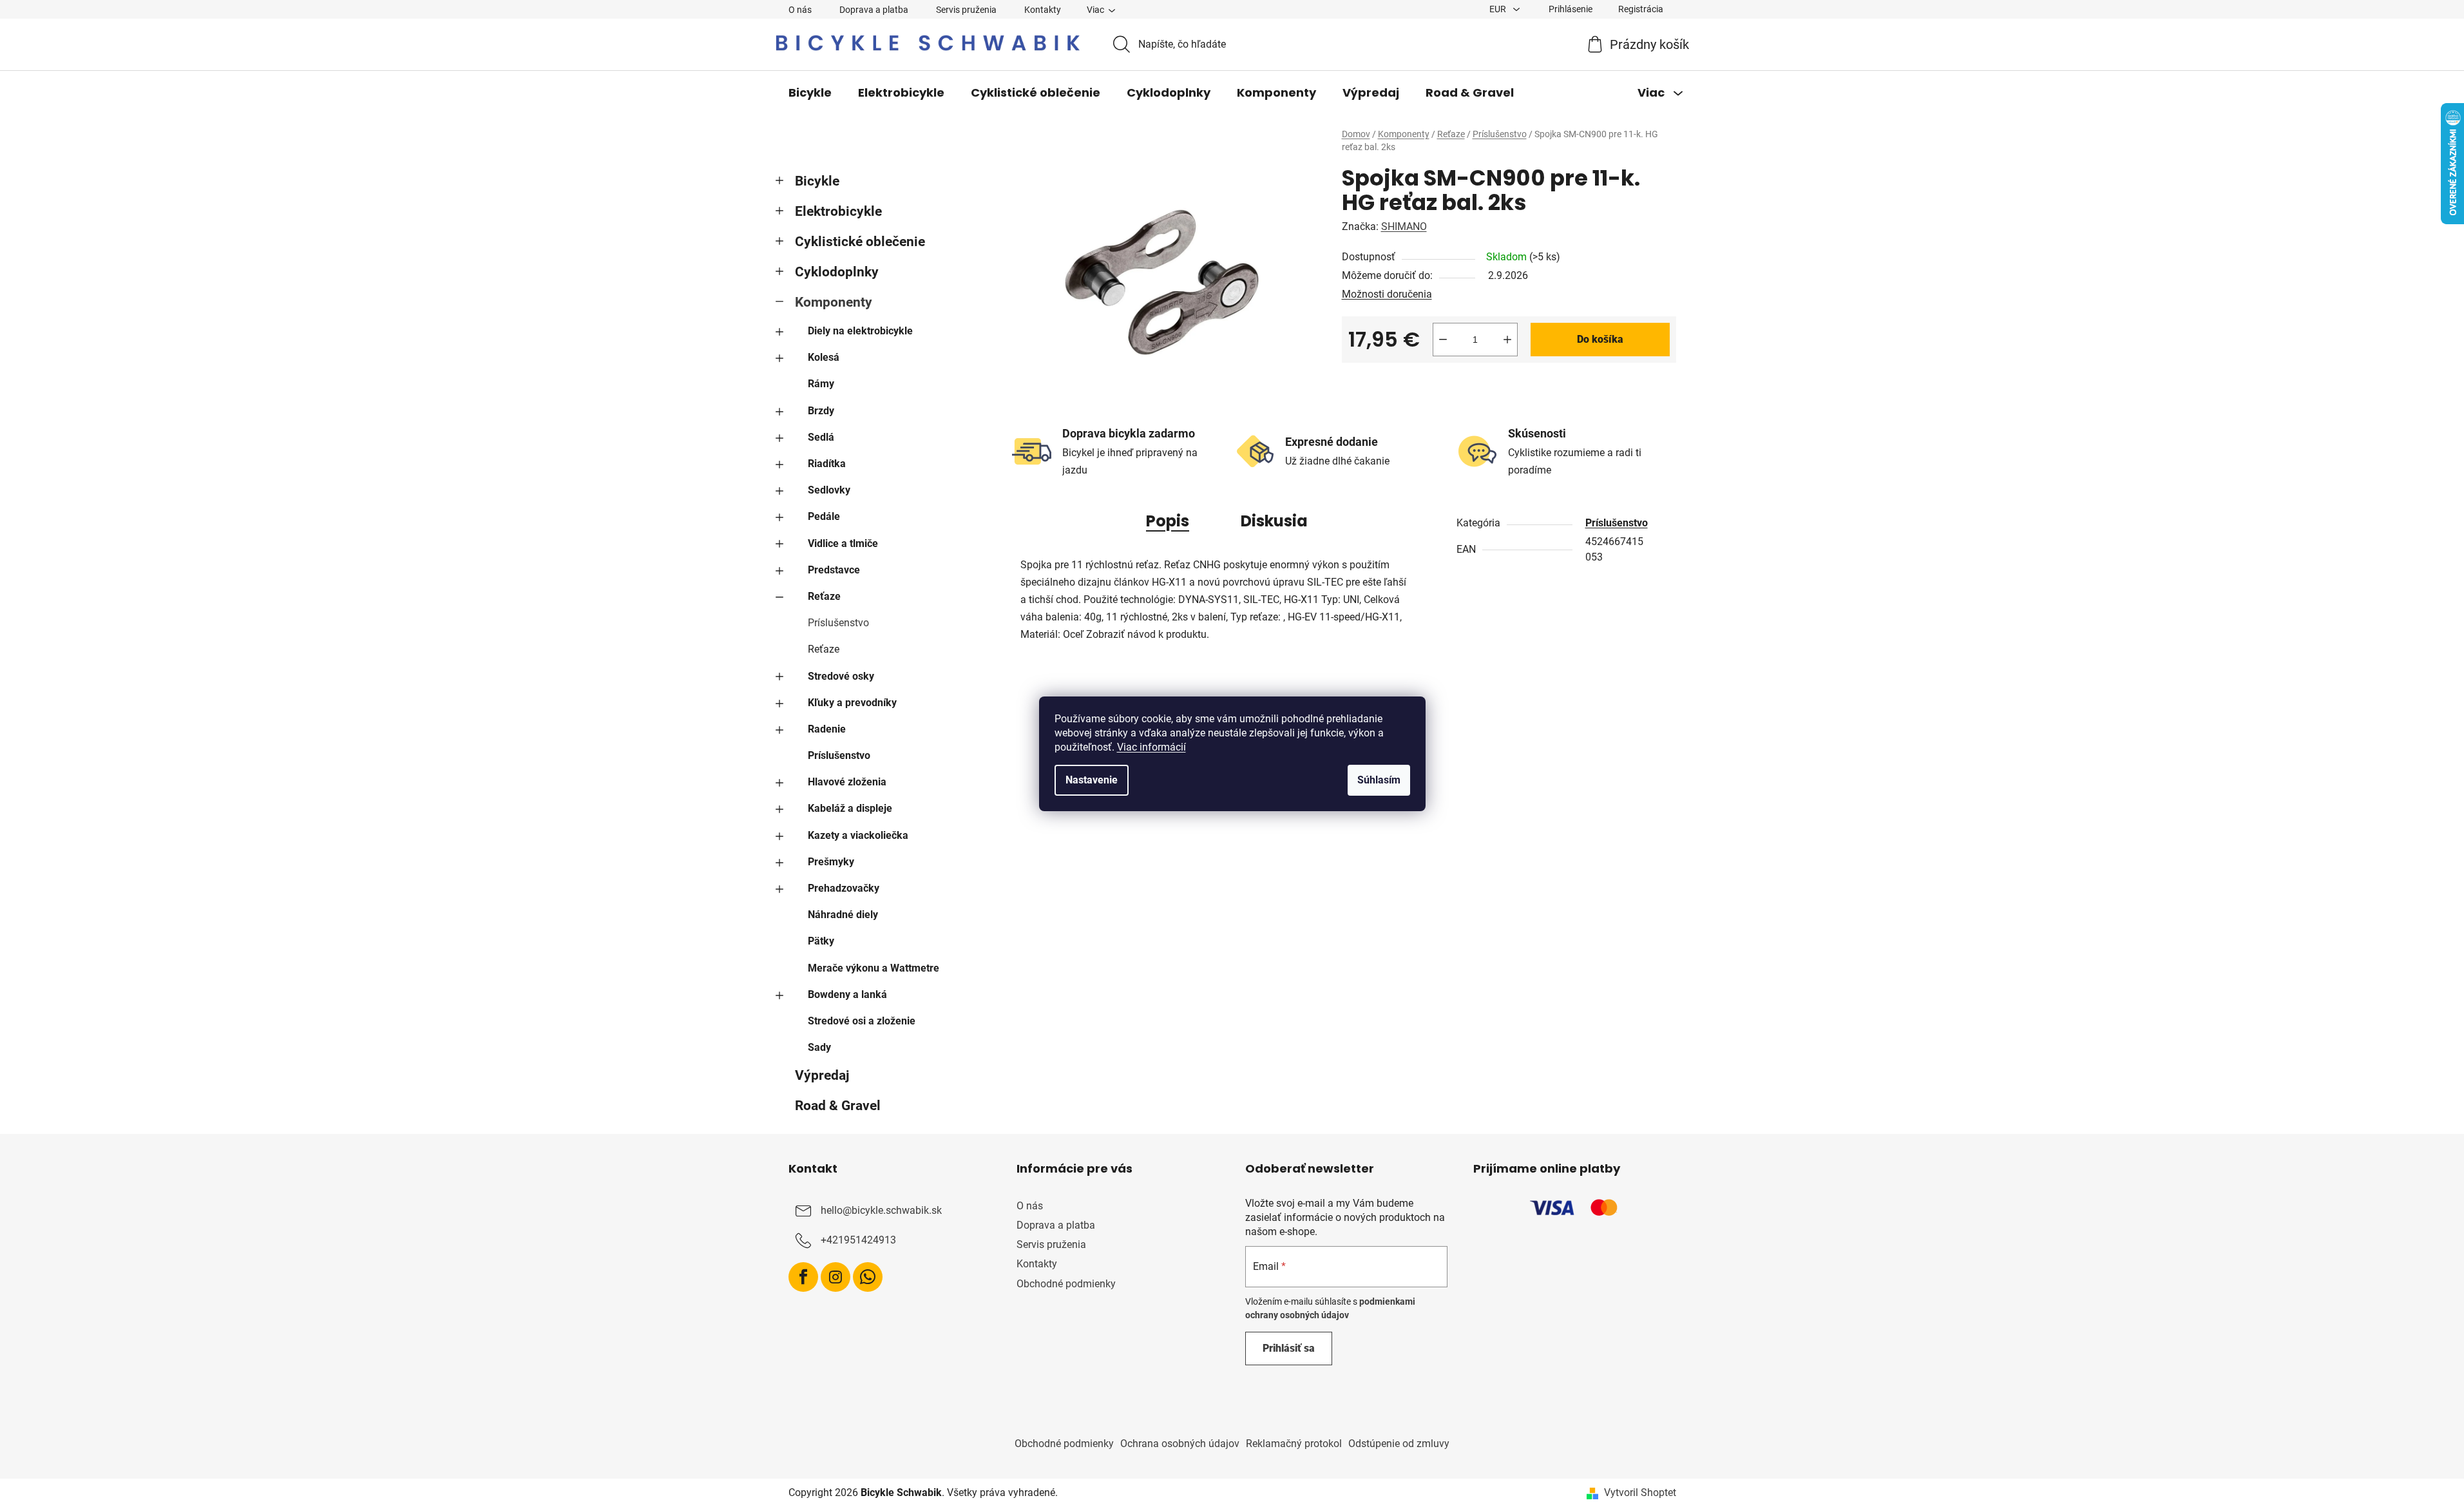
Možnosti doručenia (1387, 294)
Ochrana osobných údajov (1180, 1444)
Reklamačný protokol (1294, 1444)
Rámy (821, 384)
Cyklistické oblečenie (860, 242)
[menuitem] (810, 93)
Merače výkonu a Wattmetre (874, 968)
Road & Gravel (838, 1106)
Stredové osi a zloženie (862, 1021)
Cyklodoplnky (837, 272)
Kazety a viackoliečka (858, 835)
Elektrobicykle (838, 211)
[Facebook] (803, 1277)
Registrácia (1641, 9)
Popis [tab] (1168, 521)
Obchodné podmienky (1066, 1284)
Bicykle (817, 181)
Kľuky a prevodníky (852, 703)
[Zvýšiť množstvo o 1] (1507, 340)
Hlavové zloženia (847, 782)
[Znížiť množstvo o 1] (1443, 340)
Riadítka (827, 464)
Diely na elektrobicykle (860, 331)
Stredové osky (841, 676)
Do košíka (1600, 339)
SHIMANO (1404, 226)
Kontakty (1043, 10)
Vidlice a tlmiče (843, 543)
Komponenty (834, 302)
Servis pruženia (966, 10)
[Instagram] (836, 1277)
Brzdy (821, 411)
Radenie (827, 729)
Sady (819, 1047)
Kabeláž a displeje (850, 808)
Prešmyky (831, 862)
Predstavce (834, 570)
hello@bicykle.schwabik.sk (881, 1210)
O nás (800, 10)
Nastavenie (1092, 780)
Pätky (821, 941)
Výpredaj (822, 1075)
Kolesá (824, 357)
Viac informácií (1151, 747)
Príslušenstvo (838, 623)
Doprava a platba (874, 10)
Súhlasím (1379, 780)
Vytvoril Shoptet (1640, 1493)
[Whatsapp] (868, 1277)
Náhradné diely (843, 915)
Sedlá (821, 437)
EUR (1499, 9)
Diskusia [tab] (1274, 521)
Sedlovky (829, 490)
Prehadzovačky (844, 888)
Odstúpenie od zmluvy (1399, 1444)
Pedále (824, 516)
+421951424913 (858, 1240)
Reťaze (824, 596)
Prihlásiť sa (1289, 1348)
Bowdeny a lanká (847, 994)
